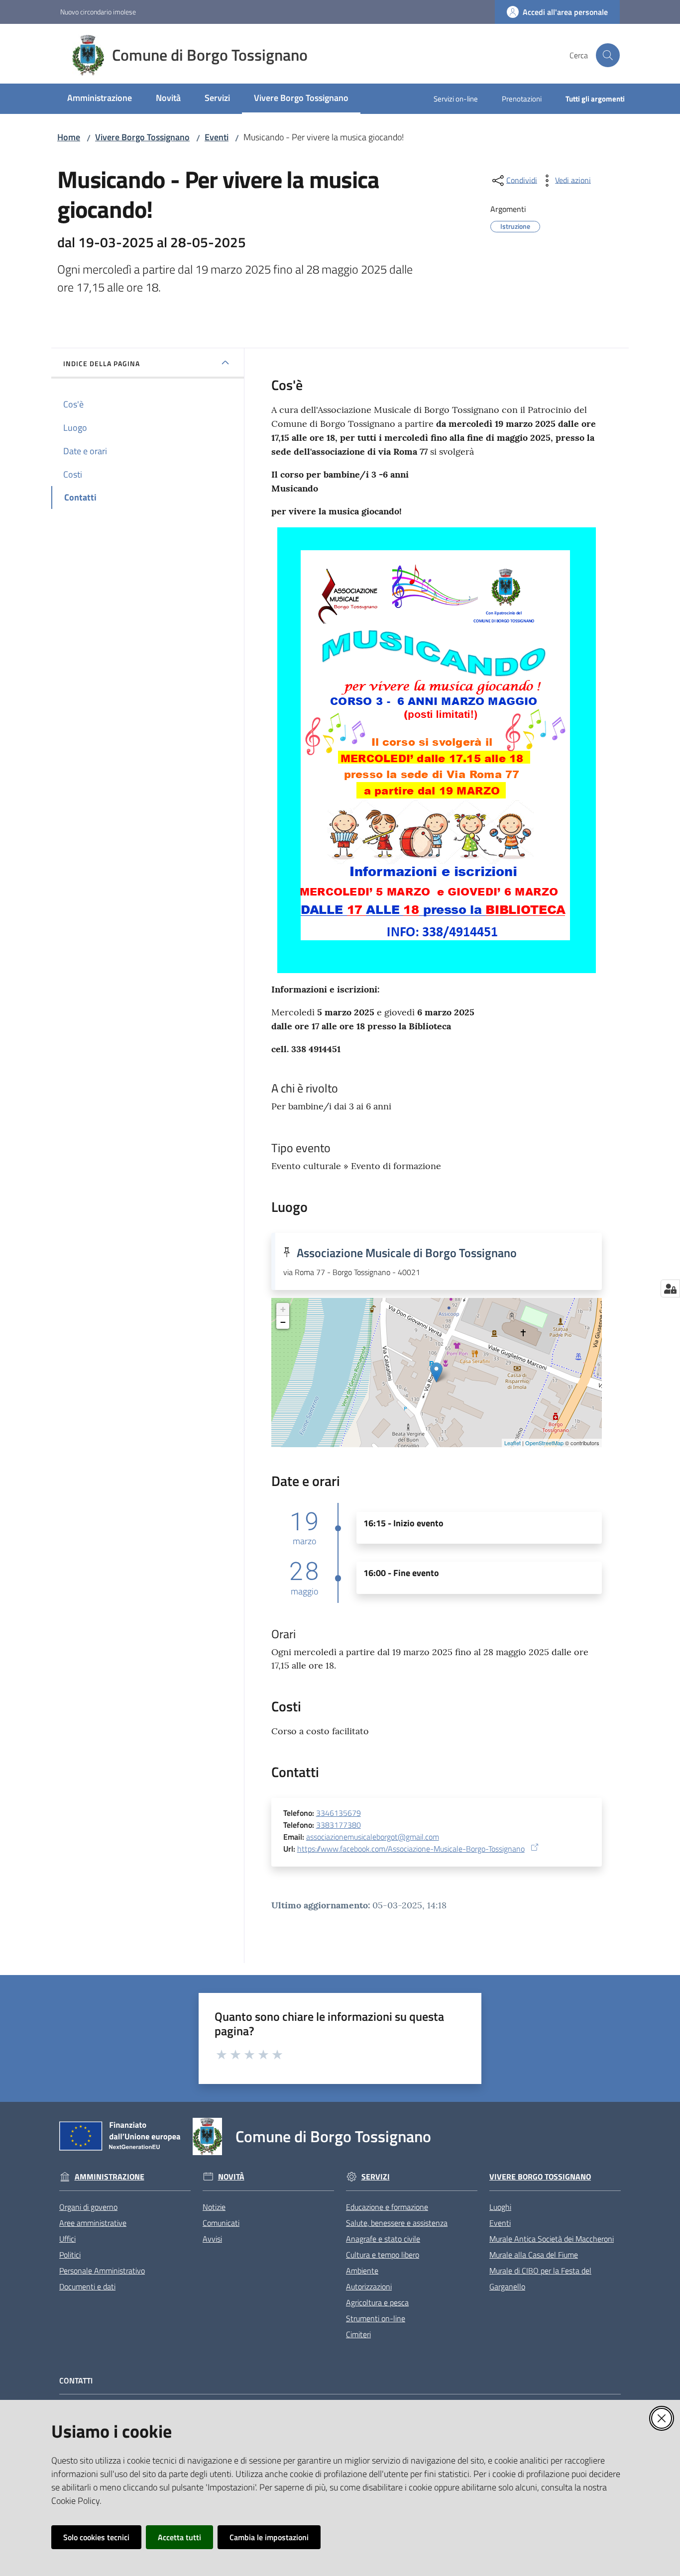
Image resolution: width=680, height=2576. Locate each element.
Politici (70, 2255)
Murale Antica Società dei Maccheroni (552, 2239)
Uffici (67, 2239)
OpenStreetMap (544, 1443)
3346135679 (339, 1813)
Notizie (214, 2207)
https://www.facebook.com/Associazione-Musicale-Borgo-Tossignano (411, 1849)
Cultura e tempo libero (383, 2255)
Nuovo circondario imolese (98, 12)
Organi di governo (88, 2207)
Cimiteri (358, 2334)
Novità (231, 2177)
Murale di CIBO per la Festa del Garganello (540, 2279)
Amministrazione (110, 2177)
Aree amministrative (93, 2223)
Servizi (376, 2177)
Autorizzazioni (369, 2286)
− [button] (283, 1322)
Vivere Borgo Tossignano (142, 137)
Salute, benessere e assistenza (397, 2223)
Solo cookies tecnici (96, 2537)
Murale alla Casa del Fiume (534, 2255)
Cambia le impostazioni (269, 2537)
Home (69, 137)
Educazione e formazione (387, 2207)
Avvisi (212, 2239)
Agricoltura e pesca (377, 2302)
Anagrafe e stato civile (383, 2239)
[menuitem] (100, 99)
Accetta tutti (179, 2537)
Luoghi (500, 2207)
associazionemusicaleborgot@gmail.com (373, 1837)
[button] (608, 55)
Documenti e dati (87, 2286)
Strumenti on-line (376, 2318)
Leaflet (512, 1443)
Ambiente (362, 2271)
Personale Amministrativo (102, 2271)
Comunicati (221, 2223)
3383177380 (339, 1825)
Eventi (217, 137)
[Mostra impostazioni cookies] (670, 1288)
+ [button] (283, 1309)
